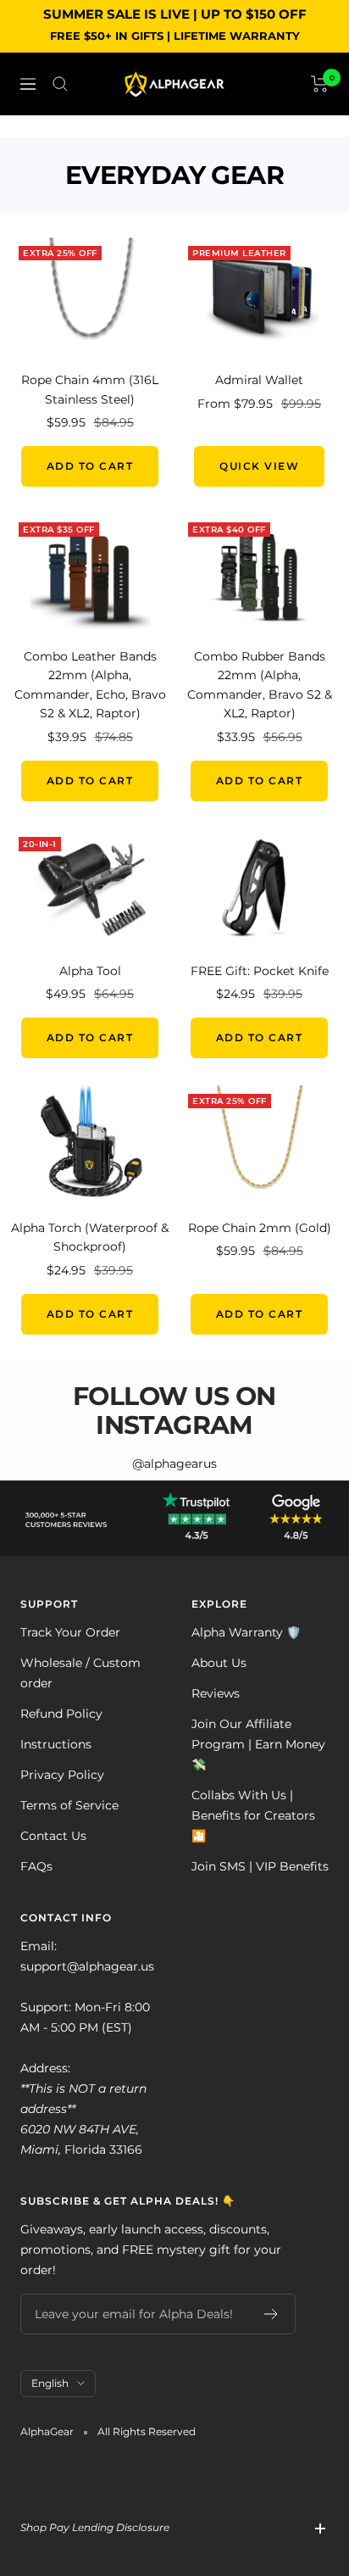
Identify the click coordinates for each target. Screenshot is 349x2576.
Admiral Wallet (259, 380)
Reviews (216, 1693)
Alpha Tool (90, 971)
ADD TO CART (90, 466)
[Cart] (320, 84)
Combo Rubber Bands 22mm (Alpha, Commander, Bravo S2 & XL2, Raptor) (260, 685)
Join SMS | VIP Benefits (260, 1866)
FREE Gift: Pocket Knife (260, 971)
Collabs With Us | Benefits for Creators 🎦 (253, 1815)
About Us (219, 1663)
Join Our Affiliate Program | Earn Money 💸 (258, 1744)
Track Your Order (70, 1632)
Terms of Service (69, 1805)
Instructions (56, 1744)
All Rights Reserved (147, 2431)
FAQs (36, 1866)
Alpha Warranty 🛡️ (246, 1632)
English (50, 2383)
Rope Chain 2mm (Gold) (260, 1228)
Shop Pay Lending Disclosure (95, 2527)
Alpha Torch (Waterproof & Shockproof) (90, 1237)
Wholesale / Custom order (80, 1673)
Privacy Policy (62, 1775)
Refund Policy (61, 1714)
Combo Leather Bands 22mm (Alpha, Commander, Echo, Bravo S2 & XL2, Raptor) (90, 685)
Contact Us (53, 1836)
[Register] (271, 2314)
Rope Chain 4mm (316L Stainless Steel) (90, 389)
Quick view (259, 466)
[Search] (60, 84)
